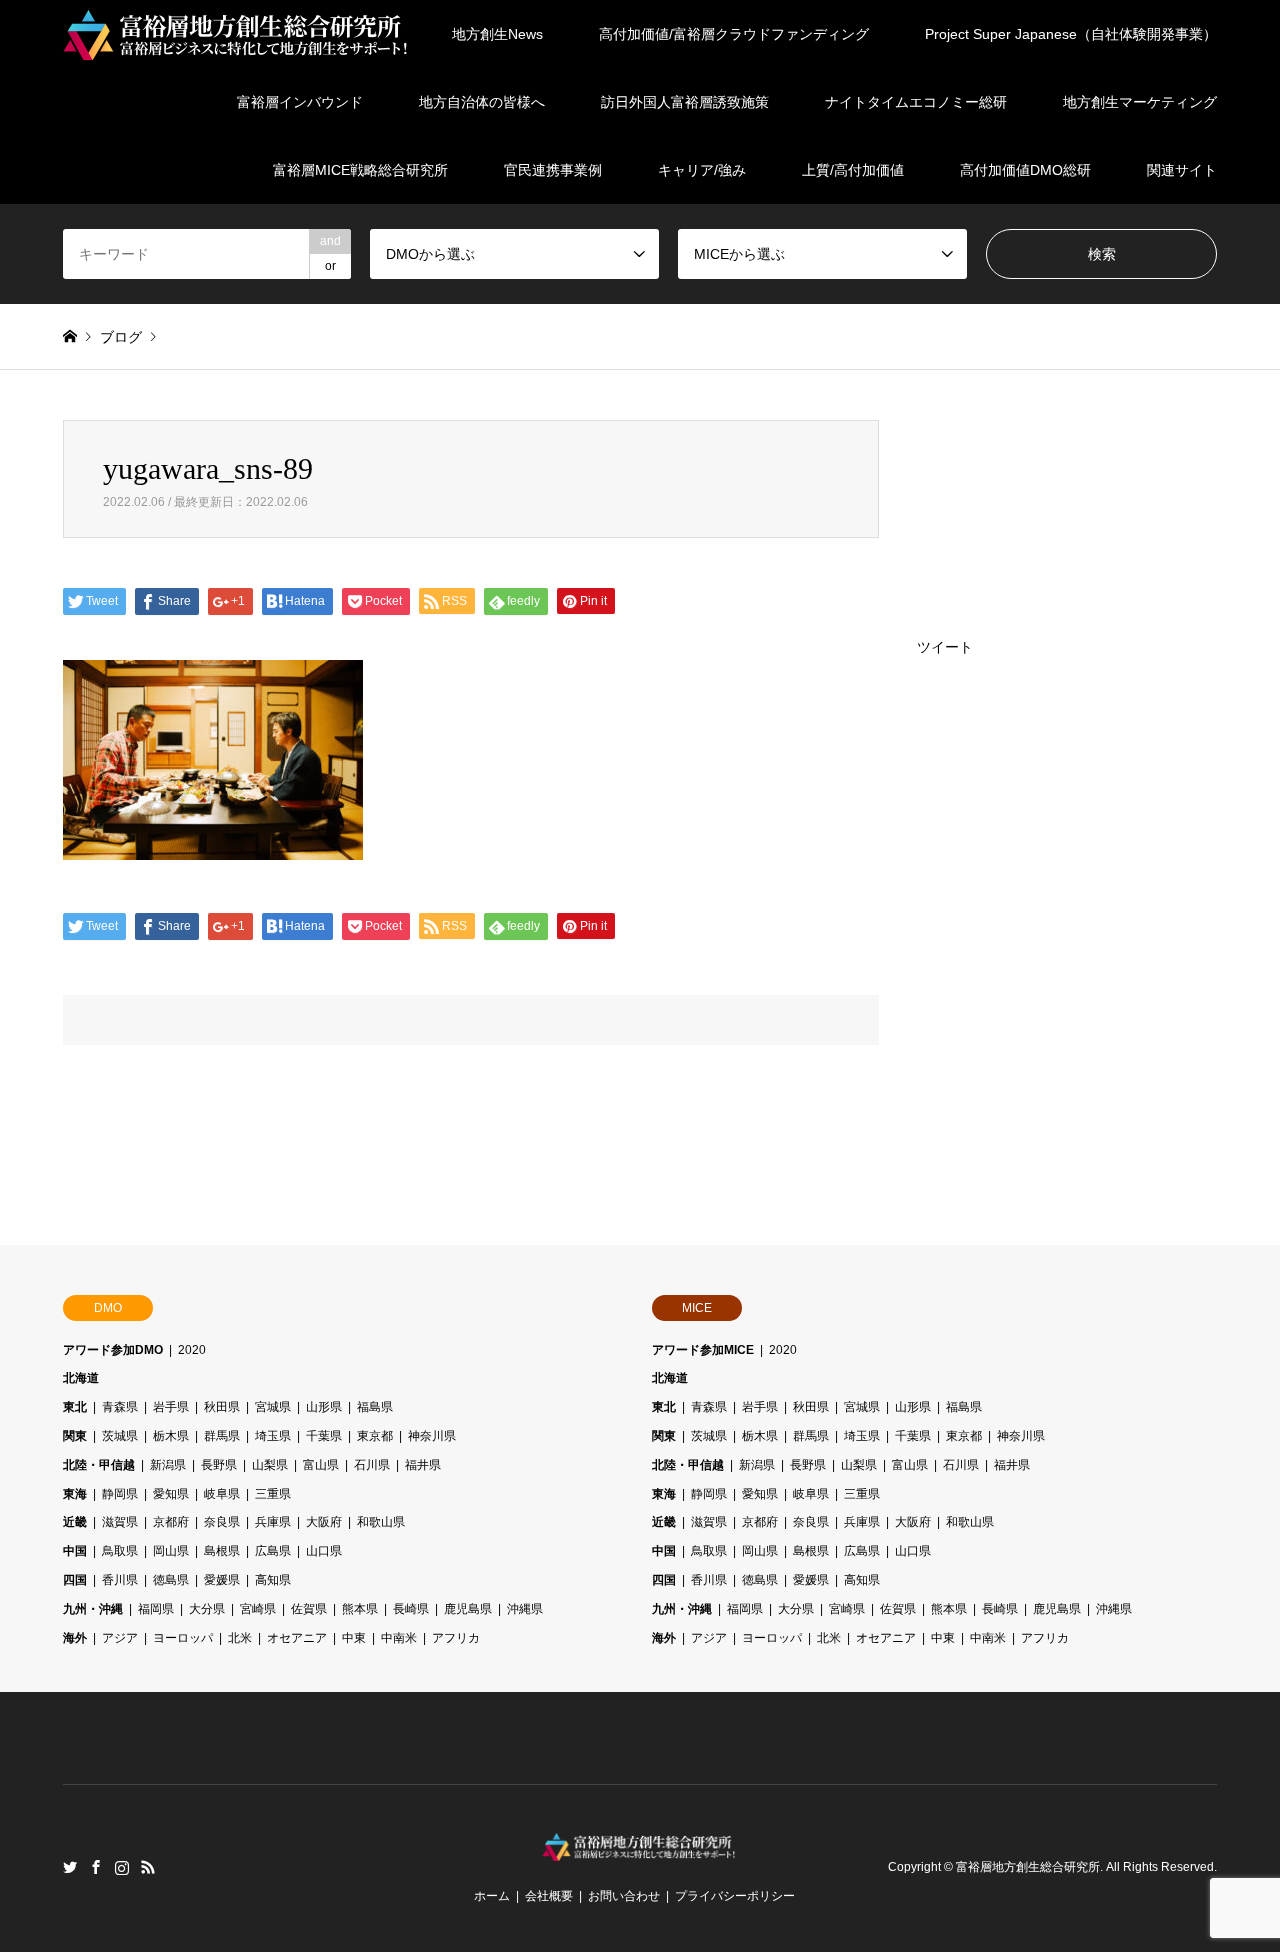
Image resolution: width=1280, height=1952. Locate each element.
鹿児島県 (468, 1609)
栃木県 (171, 1436)
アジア (120, 1638)
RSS (148, 1867)
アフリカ (456, 1638)
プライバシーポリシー (735, 1896)
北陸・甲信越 (99, 1465)
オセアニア (297, 1638)
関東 (75, 1436)
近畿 (75, 1522)
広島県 (273, 1551)
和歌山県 (381, 1522)
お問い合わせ (624, 1896)
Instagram (122, 1867)
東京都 (375, 1436)
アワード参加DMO (113, 1350)
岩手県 (171, 1407)
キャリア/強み (702, 170)
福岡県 (156, 1609)
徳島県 (171, 1580)
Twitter (70, 1867)
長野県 (219, 1465)
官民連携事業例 (553, 170)
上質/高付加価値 (853, 170)
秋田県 (222, 1407)
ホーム (492, 1896)
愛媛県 (222, 1580)
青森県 (120, 1407)
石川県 (372, 1465)
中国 (75, 1551)
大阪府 (324, 1522)
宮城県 (273, 1407)
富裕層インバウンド (300, 102)
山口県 (324, 1551)
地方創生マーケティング (1140, 102)
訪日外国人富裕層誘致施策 (685, 102)
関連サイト (1182, 170)
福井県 (423, 1465)
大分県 (207, 1609)
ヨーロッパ (183, 1638)
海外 (75, 1638)
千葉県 (324, 1436)
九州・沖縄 (93, 1609)
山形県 (324, 1407)
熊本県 (360, 1609)
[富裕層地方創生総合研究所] (238, 34)
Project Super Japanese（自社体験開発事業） (1071, 34)
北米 (240, 1638)
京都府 (171, 1522)
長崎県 (411, 1609)
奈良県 (222, 1522)
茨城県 (120, 1436)
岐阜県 (222, 1494)
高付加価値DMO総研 (1025, 170)
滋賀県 (120, 1522)
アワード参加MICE (703, 1350)
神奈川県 (432, 1436)
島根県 (222, 1551)
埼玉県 (273, 1436)
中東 (354, 1638)
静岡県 (120, 1494)
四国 (75, 1580)
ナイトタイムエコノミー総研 (916, 102)
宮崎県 (258, 1609)
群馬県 (222, 1436)
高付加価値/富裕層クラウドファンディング (734, 34)
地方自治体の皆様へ (482, 102)
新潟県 (168, 1465)
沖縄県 (525, 1609)
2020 (192, 1350)
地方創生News (497, 34)
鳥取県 (120, 1551)
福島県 (375, 1407)
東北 (75, 1407)
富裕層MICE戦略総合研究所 (360, 170)
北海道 (81, 1378)
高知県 (273, 1580)
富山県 (321, 1465)
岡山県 (171, 1551)
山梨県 (270, 1465)
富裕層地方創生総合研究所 (1028, 1868)
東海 (75, 1494)
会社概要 (549, 1896)
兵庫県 (273, 1522)
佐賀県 (309, 1609)
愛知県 (171, 1494)
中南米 (399, 1638)
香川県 (120, 1580)
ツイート (945, 647)
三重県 (273, 1494)
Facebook (96, 1867)
